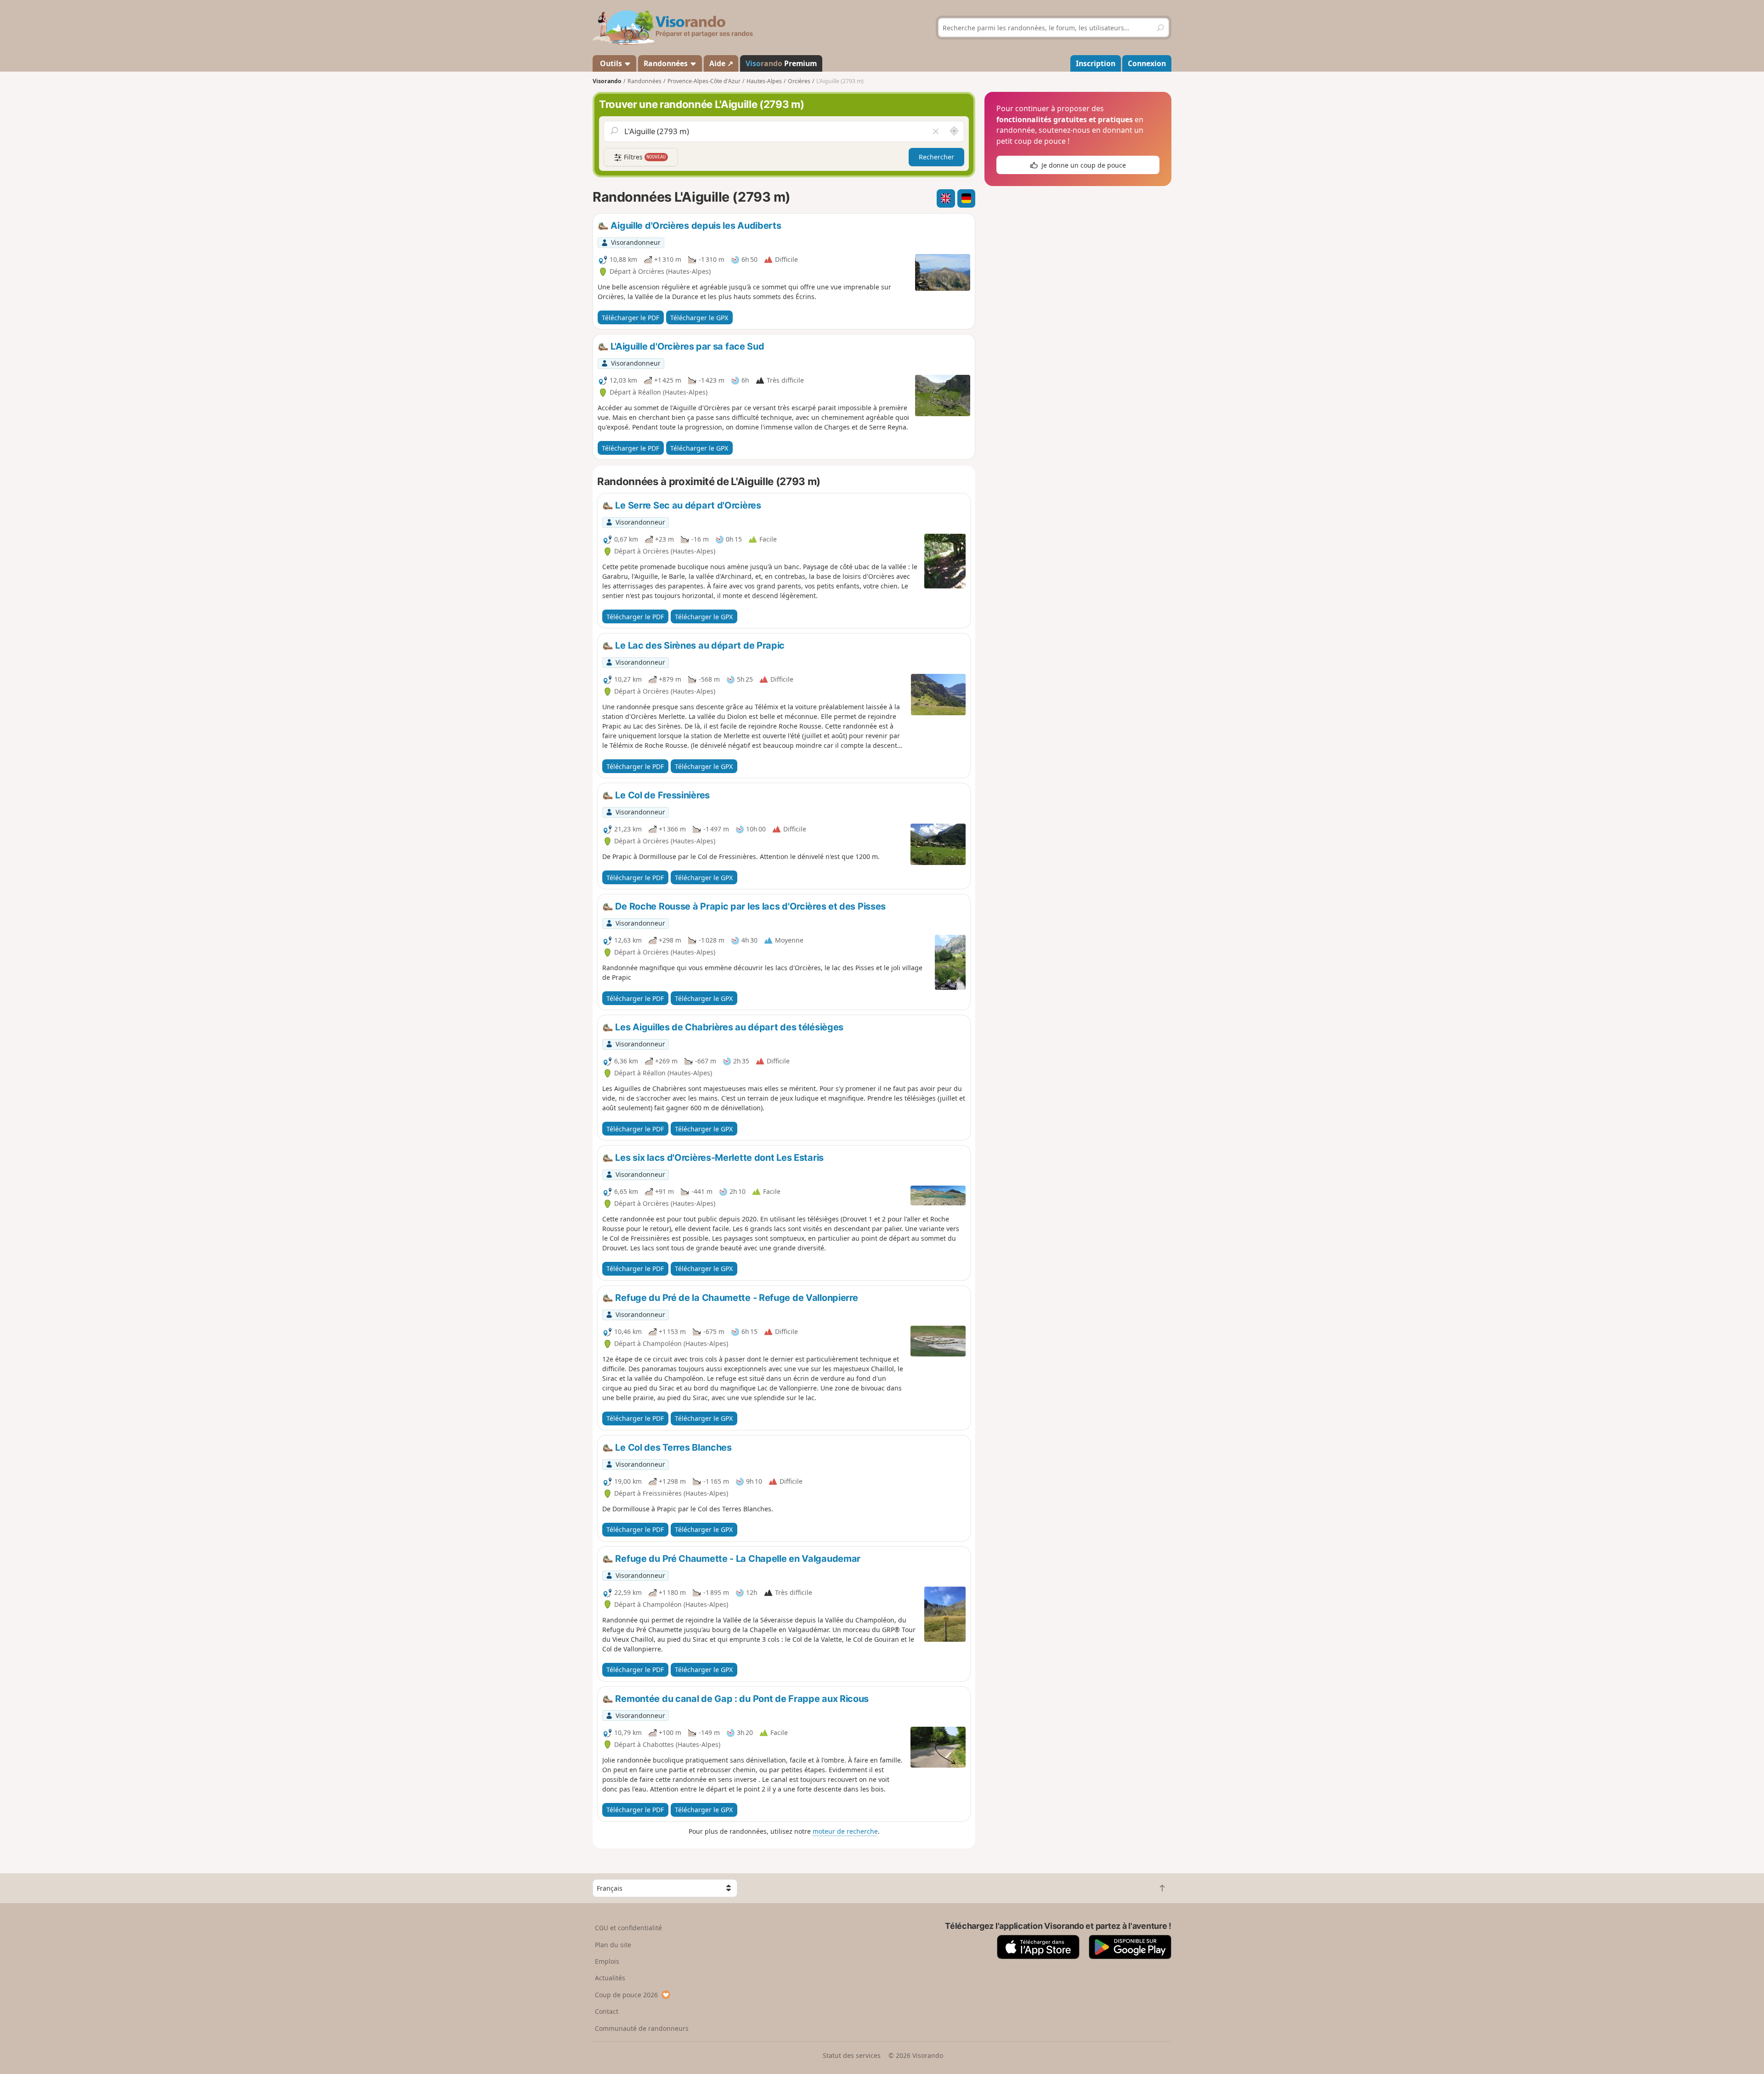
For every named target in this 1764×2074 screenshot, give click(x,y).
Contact (607, 2011)
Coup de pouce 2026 (626, 1995)
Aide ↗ (721, 63)
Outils (611, 63)
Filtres (644, 157)
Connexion (1147, 63)
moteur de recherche (845, 1831)
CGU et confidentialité (628, 1928)
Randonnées (667, 63)
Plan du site (613, 1945)
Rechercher (936, 157)
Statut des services (852, 2055)
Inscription (1096, 63)
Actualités (610, 1978)
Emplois (607, 1961)
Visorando (607, 81)
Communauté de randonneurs (642, 2028)
